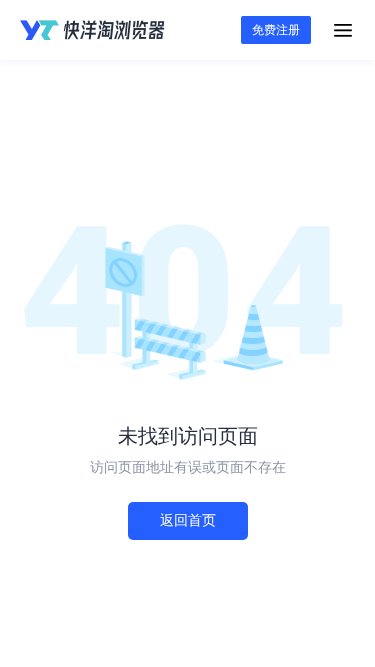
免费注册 (276, 30)
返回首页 (188, 520)
